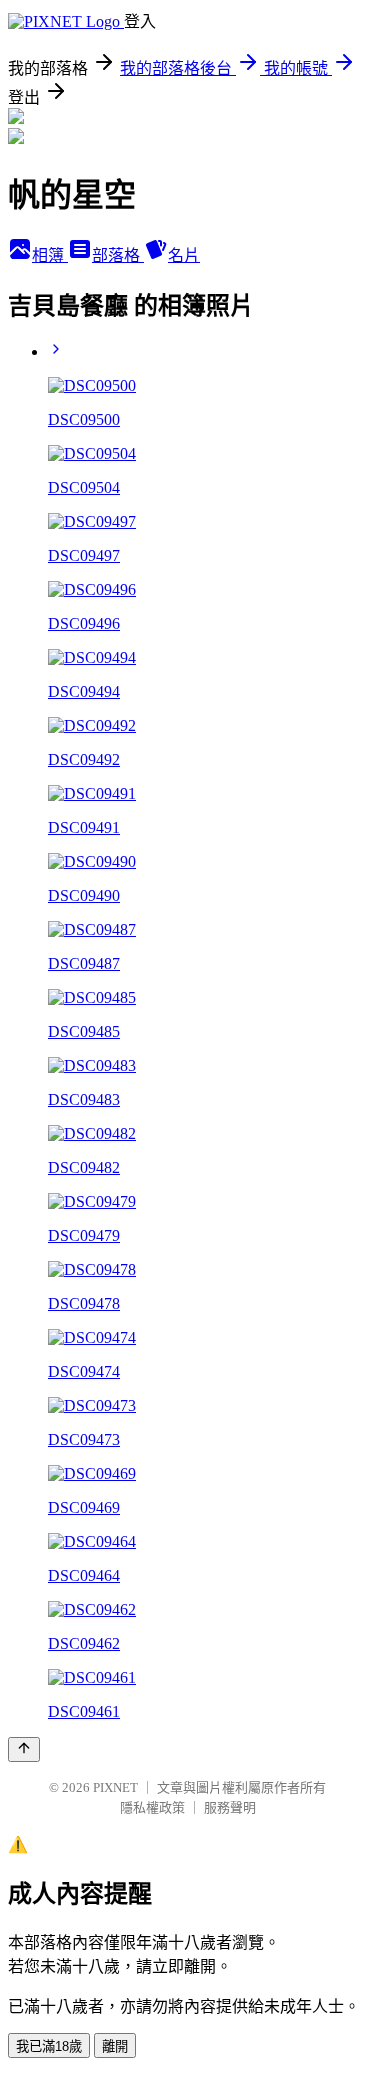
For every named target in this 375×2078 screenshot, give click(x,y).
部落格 (118, 255)
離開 (115, 2046)
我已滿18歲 (49, 2046)
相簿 (50, 255)
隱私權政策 (152, 1807)
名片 (184, 255)
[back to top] (24, 1749)
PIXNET (115, 1787)
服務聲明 (230, 1807)
